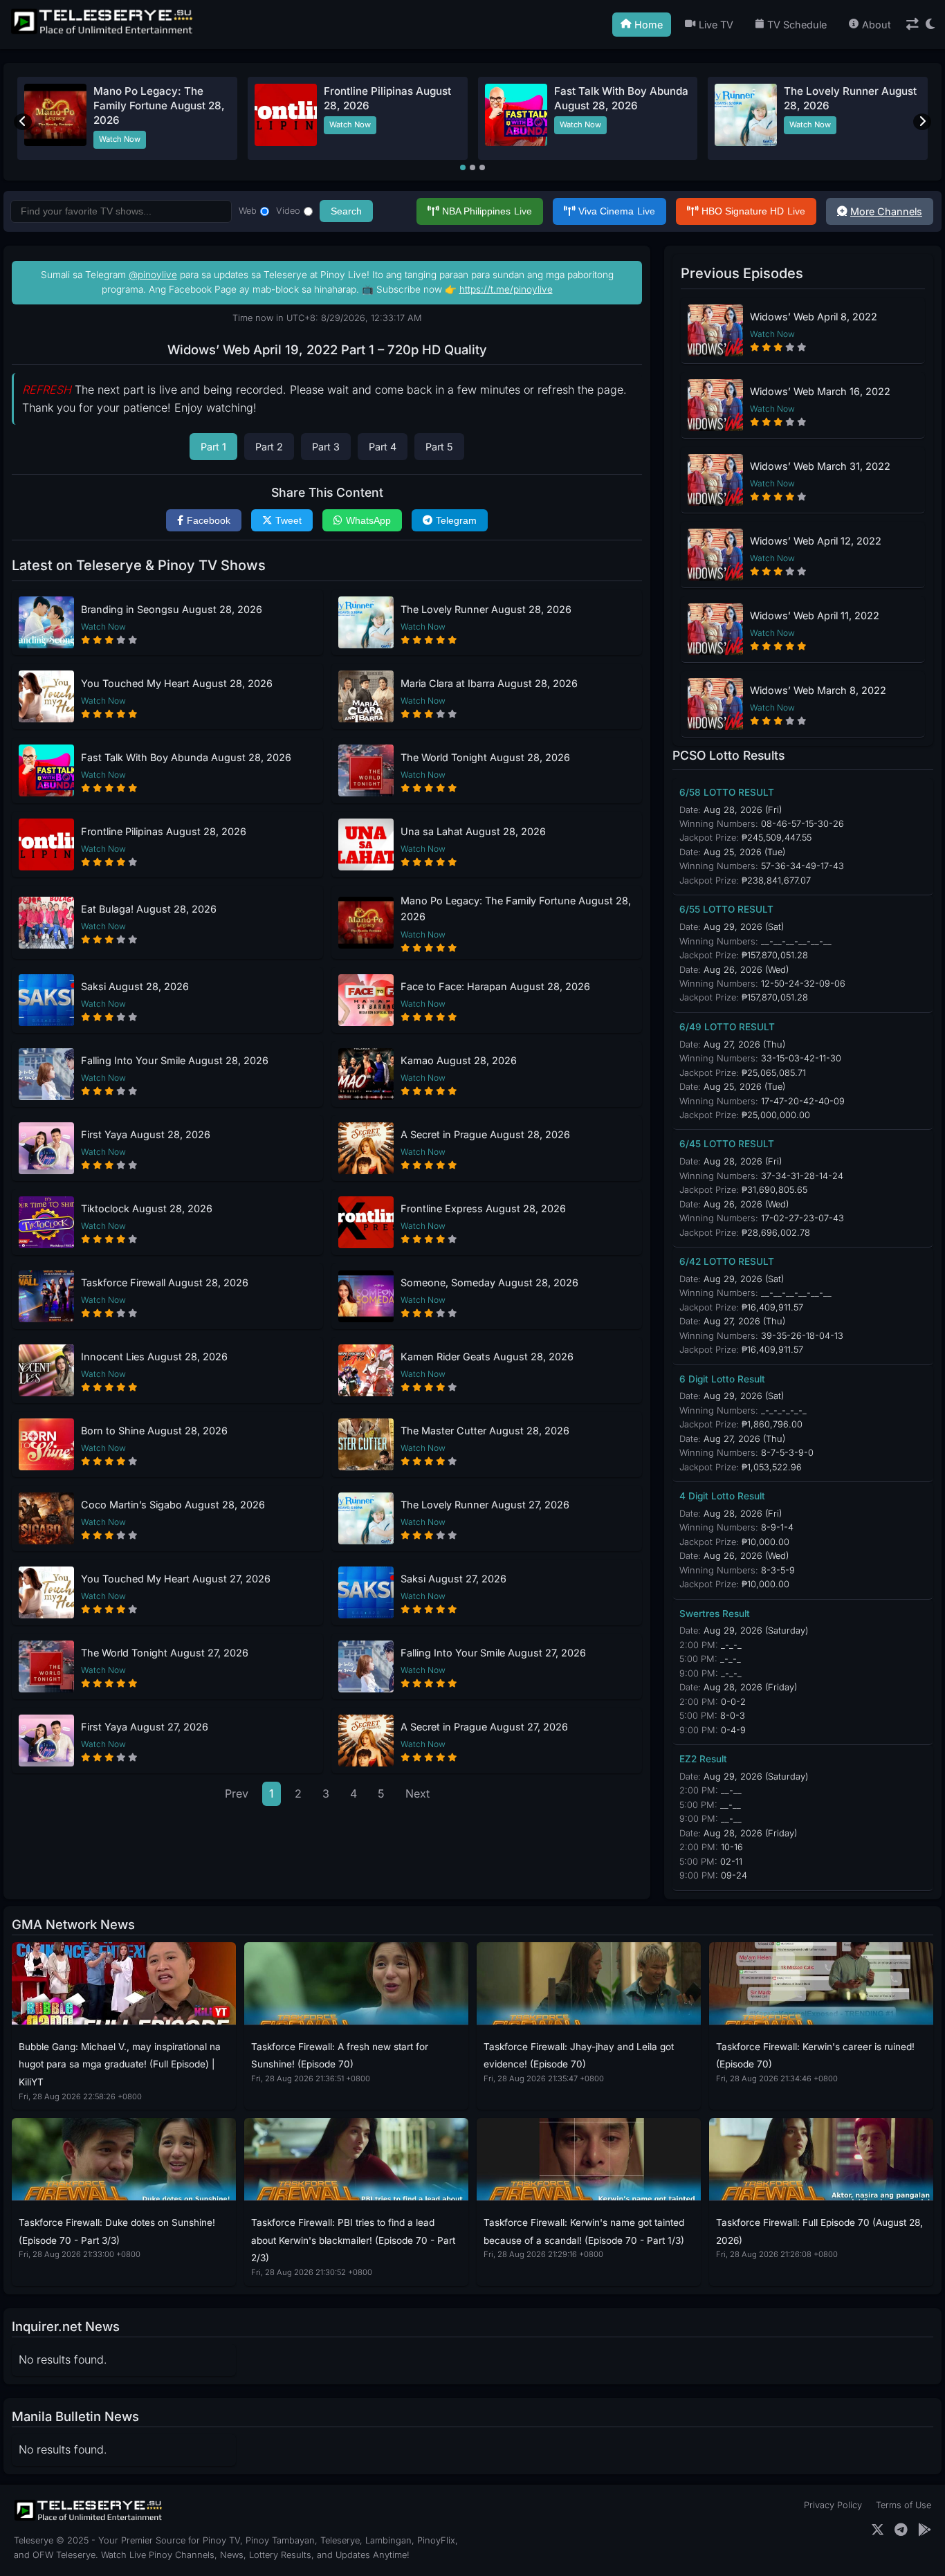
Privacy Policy (833, 2505)
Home (649, 25)
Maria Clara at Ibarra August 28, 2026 (489, 683)
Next (418, 1793)
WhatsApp (368, 520)
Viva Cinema (617, 211)
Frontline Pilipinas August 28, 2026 (164, 831)
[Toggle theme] (930, 25)
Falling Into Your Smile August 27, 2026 (493, 1653)
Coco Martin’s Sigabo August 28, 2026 (173, 1505)
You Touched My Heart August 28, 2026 (177, 683)
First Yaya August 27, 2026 (145, 1727)
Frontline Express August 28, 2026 (483, 1208)
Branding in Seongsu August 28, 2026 (172, 609)
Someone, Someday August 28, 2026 (489, 1282)
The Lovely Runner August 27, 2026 (485, 1505)
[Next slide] (922, 122)
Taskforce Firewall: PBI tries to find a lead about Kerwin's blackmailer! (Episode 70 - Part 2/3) (353, 2240)
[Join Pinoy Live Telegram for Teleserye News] (901, 2530)
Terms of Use (903, 2505)
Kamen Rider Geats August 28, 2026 (487, 1356)
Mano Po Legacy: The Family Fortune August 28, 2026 (159, 106)
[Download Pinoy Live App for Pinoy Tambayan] (925, 2530)
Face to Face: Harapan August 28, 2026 (495, 986)
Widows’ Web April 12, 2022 (816, 541)
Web (248, 211)
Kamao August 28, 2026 (459, 1060)
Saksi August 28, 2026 (135, 986)
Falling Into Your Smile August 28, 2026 (175, 1060)
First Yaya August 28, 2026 (146, 1134)
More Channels (886, 211)
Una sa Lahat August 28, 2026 (473, 831)
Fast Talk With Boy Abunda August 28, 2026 (186, 757)
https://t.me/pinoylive (506, 289)
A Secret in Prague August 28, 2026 (485, 1134)
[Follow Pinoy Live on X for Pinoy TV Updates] (878, 2530)
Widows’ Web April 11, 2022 (815, 615)
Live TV (716, 25)
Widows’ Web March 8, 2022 (818, 690)
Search (346, 211)
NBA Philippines (487, 211)
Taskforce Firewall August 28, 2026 (165, 1282)
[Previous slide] (23, 122)
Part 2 (269, 447)
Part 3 (326, 447)
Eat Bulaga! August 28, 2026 (149, 909)
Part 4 (383, 447)
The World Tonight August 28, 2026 (485, 757)
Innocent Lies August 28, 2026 (154, 1356)
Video (288, 211)
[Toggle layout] (912, 25)
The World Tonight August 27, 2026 (165, 1653)
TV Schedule (797, 25)
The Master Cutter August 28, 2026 (485, 1431)
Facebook (209, 520)
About (877, 25)
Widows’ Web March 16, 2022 (820, 391)
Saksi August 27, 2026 (453, 1579)
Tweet (288, 520)
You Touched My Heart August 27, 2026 (176, 1579)
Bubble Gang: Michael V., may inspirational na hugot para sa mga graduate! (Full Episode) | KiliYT (120, 2064)
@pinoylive (153, 275)
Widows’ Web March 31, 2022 (820, 466)
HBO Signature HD (753, 211)
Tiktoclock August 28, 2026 (147, 1208)
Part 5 (439, 447)
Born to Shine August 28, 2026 (154, 1431)
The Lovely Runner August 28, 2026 (486, 609)
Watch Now (120, 139)
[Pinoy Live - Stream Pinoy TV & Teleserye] (103, 33)
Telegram (456, 520)
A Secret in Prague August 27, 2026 (484, 1727)
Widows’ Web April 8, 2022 (814, 317)
